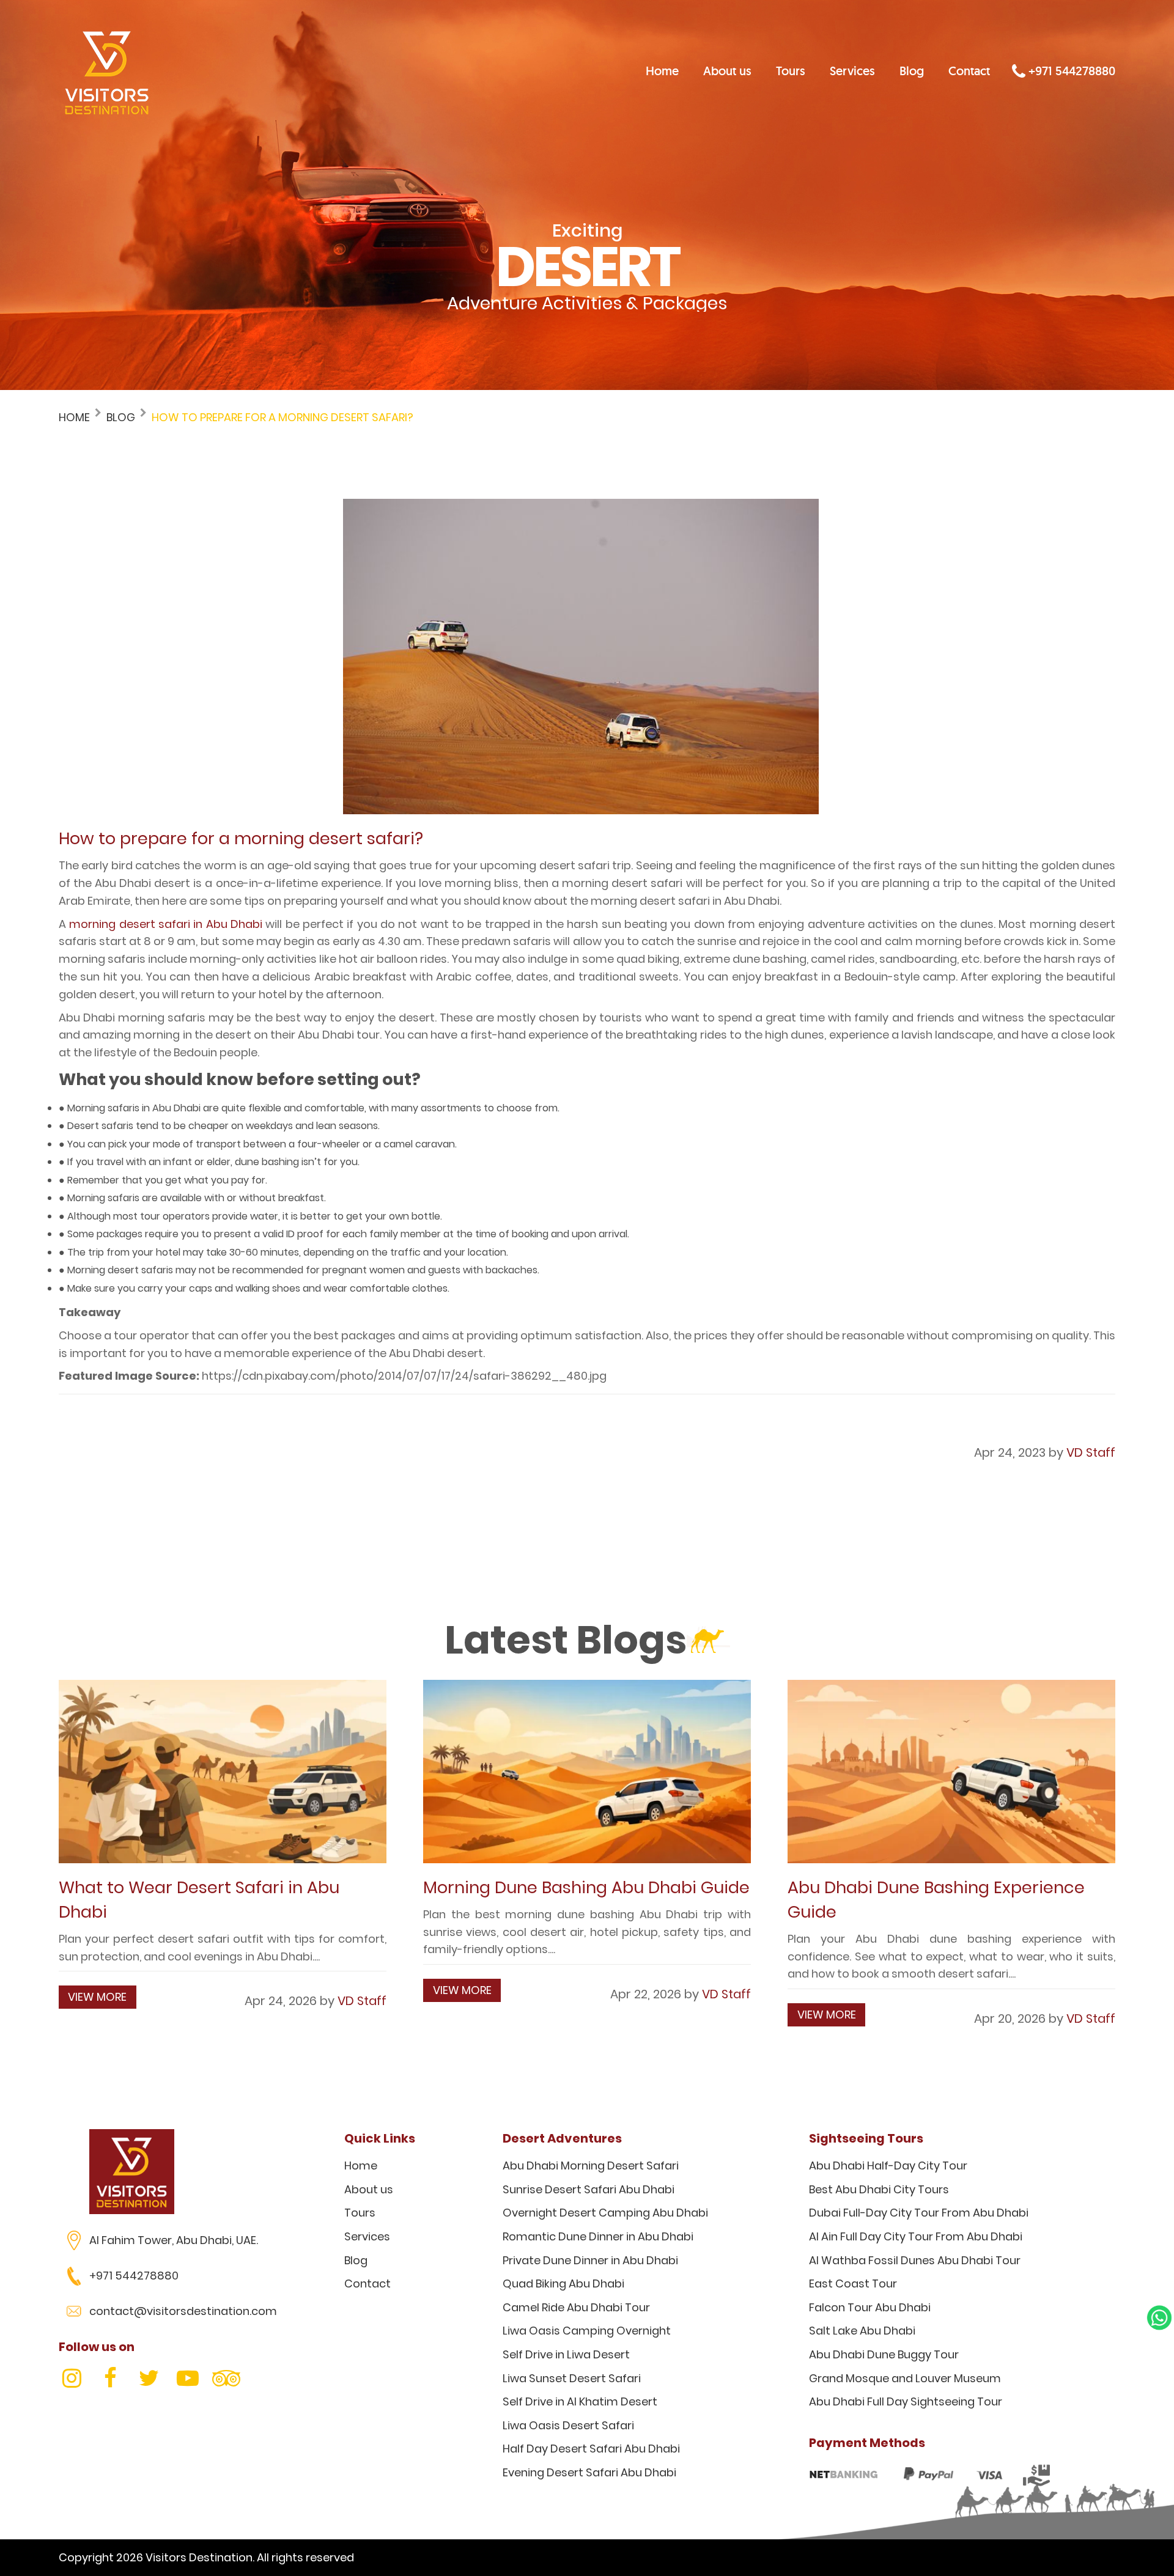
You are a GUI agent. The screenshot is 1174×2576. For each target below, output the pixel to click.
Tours (791, 71)
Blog (912, 71)
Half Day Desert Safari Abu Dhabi (591, 2449)
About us (727, 71)
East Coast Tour (853, 2283)
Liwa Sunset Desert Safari (572, 2378)
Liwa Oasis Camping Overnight (587, 2331)
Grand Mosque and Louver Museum (905, 2378)
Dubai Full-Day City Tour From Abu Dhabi (919, 2213)
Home (662, 71)
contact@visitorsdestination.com (183, 2311)
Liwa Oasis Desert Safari (568, 2425)
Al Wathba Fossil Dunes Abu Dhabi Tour (915, 2260)
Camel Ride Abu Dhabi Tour (576, 2307)
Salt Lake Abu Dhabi (862, 2331)
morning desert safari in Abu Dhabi (166, 924)
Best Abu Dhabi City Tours (879, 2189)
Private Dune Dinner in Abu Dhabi (590, 2260)
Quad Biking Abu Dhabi (563, 2283)
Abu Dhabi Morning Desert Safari (591, 2166)
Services (852, 71)
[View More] (223, 1772)
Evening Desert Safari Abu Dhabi (589, 2472)
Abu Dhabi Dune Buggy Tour (884, 2354)
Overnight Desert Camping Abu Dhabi (605, 2213)
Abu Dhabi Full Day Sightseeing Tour (906, 2401)
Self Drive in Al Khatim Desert (580, 2401)
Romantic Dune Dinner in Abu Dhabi (598, 2236)
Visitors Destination (199, 2557)
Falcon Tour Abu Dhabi (870, 2307)
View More (97, 1997)
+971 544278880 (1070, 71)
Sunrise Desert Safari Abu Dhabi (589, 2189)
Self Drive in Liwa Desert (566, 2354)
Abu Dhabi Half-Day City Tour (888, 2166)
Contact (969, 71)
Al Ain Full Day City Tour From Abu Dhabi (916, 2236)
